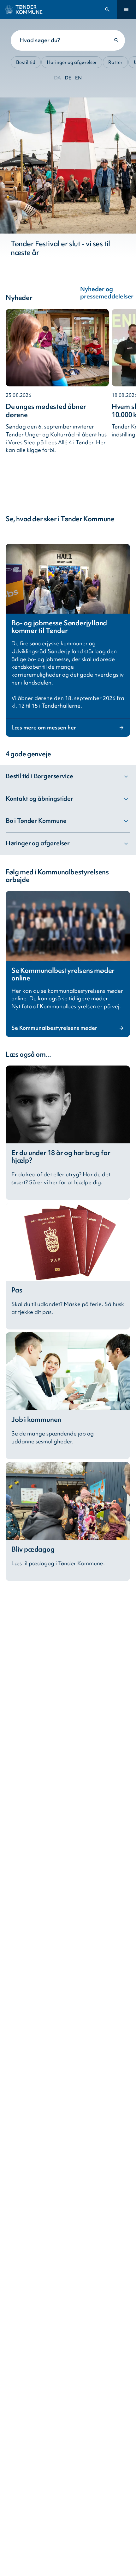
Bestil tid (26, 62)
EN (78, 78)
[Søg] (107, 10)
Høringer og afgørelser (72, 62)
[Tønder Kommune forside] (24, 9)
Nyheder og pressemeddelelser (111, 293)
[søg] (116, 40)
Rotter (115, 62)
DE (68, 78)
